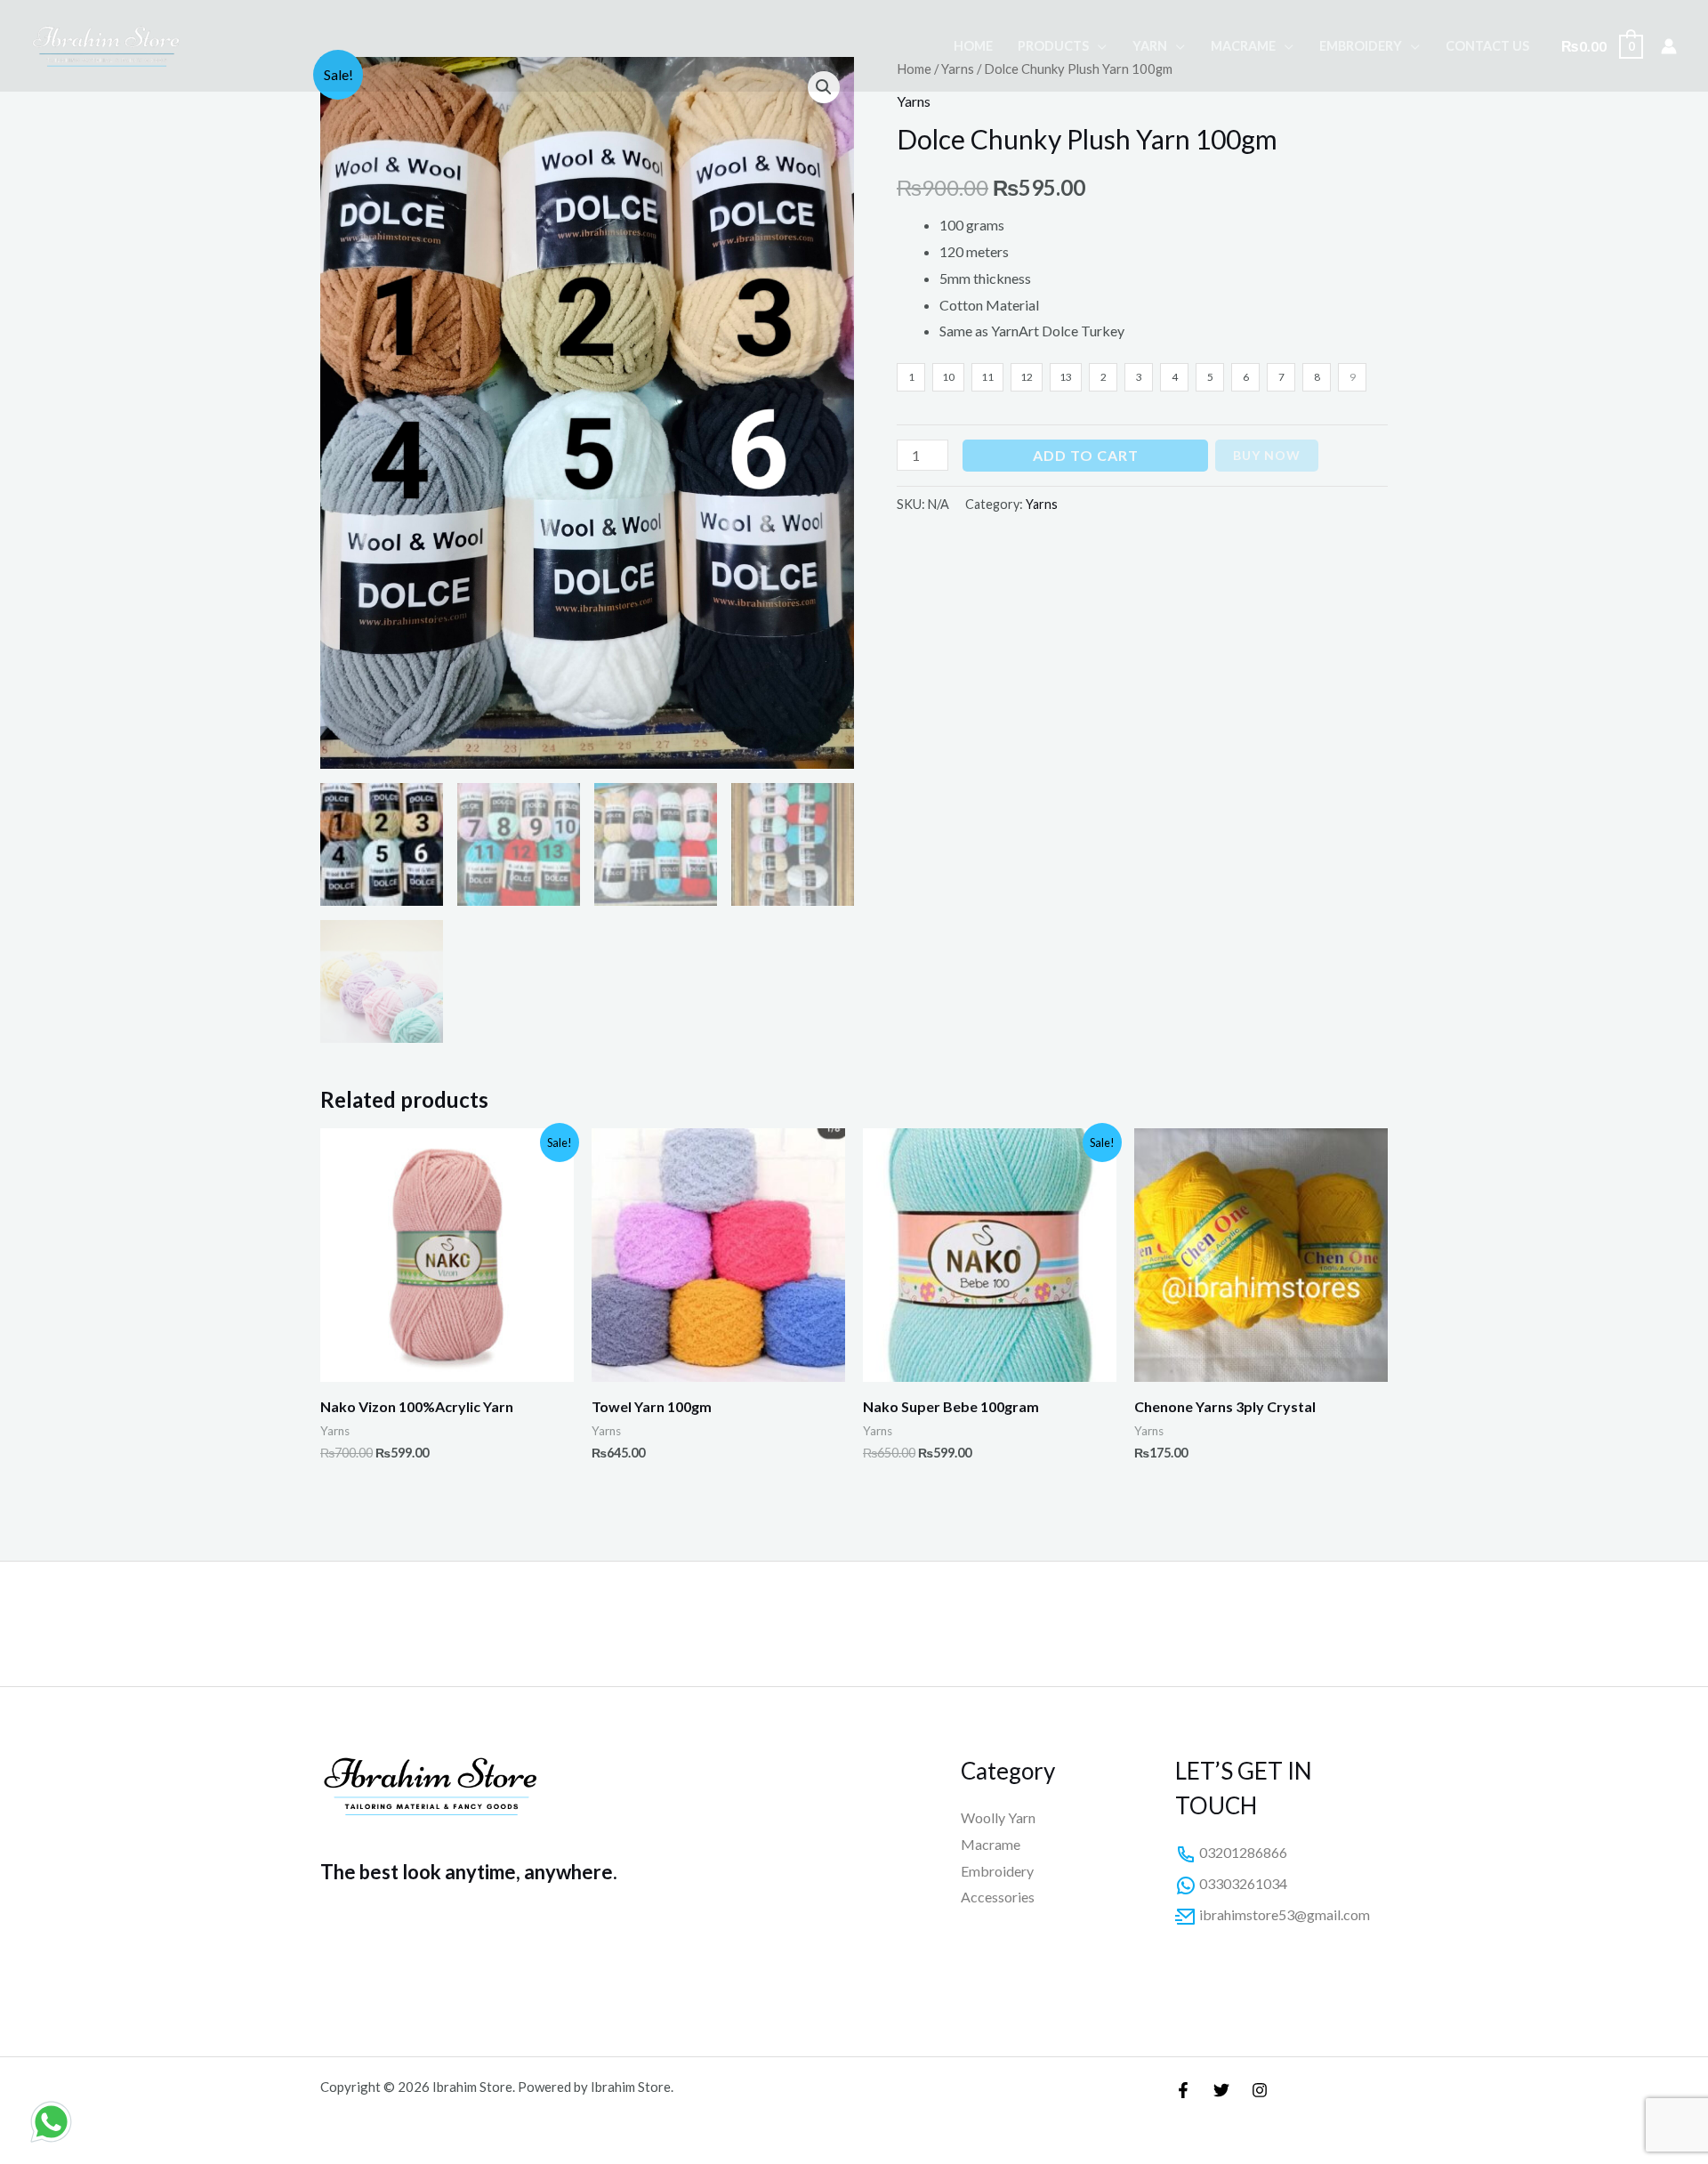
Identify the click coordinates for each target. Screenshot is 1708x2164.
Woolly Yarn (998, 1817)
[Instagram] (1260, 2090)
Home (973, 46)
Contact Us (1487, 46)
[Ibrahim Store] (107, 44)
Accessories (998, 1897)
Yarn (1150, 46)
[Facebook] (1183, 2090)
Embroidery (1361, 46)
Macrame (1243, 46)
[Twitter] (1221, 2090)
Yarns (914, 101)
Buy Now (1267, 455)
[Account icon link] (1669, 46)
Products (1053, 46)
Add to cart (1086, 455)
